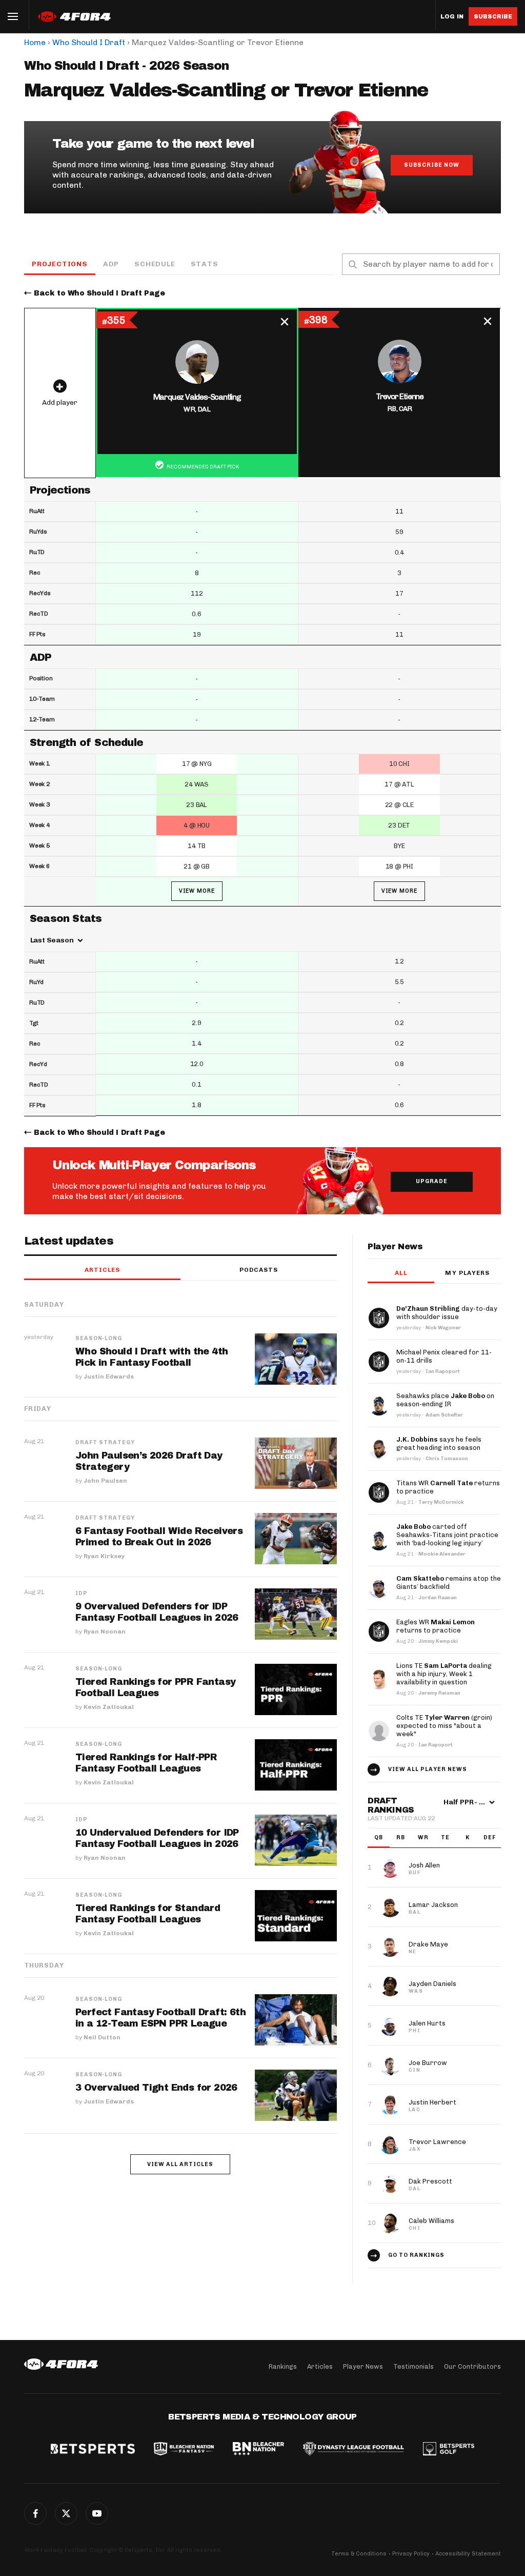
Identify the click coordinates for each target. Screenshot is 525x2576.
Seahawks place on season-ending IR (445, 1400)
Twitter (66, 2513)
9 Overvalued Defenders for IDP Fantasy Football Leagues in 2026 (157, 1612)
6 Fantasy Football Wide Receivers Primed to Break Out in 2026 (159, 1537)
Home (35, 42)
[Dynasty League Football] (353, 2450)
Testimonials (413, 2366)
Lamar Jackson (433, 1905)
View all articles (180, 2164)
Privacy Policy (411, 2554)
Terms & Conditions (359, 2554)
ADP (111, 264)
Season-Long (99, 1339)
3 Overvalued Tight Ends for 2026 (156, 2088)
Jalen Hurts (427, 2023)
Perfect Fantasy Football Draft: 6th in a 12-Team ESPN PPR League (160, 2018)
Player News (363, 2366)
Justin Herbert (432, 2102)
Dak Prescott (430, 2181)
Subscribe (493, 16)
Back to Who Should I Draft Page (99, 293)
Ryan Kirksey (104, 1556)
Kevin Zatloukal (109, 1707)
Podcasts (259, 1270)
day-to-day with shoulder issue (447, 1313)
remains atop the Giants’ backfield (449, 1582)
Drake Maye (428, 1944)
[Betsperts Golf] (449, 2450)
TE (445, 1837)
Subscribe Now (432, 165)
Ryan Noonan (105, 1631)
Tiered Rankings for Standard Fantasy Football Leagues (148, 1914)
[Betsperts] (93, 2450)
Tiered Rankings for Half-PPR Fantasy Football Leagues (146, 1763)
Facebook (35, 2513)
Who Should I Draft (89, 42)
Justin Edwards (109, 1377)
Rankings (283, 2366)
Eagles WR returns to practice (436, 1626)
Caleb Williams (431, 2221)
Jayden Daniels (432, 1984)
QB (379, 1837)
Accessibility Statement (468, 2554)
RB (401, 1837)
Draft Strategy (105, 1443)
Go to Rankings (416, 2255)
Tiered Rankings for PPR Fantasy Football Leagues (155, 1687)
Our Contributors (472, 2366)
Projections (60, 264)
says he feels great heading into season (439, 1443)
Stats (205, 264)
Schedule (155, 264)
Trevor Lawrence (437, 2142)
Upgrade (432, 1181)
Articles (103, 1270)
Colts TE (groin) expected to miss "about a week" (444, 1726)
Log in (452, 17)
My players (467, 1273)
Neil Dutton (102, 2037)
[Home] (61, 2364)
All (401, 1273)
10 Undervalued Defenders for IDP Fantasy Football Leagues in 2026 (157, 1838)
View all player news (428, 1769)
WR (423, 1837)
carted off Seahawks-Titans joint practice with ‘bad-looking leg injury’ (447, 1535)
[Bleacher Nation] (258, 2450)
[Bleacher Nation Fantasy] (184, 2450)
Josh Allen (424, 1865)
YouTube (97, 2513)
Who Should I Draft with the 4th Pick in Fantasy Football (152, 1357)
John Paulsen (105, 1481)
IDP (82, 1594)
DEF (490, 1837)
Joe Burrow (428, 2063)
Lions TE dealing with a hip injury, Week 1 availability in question (444, 1674)
